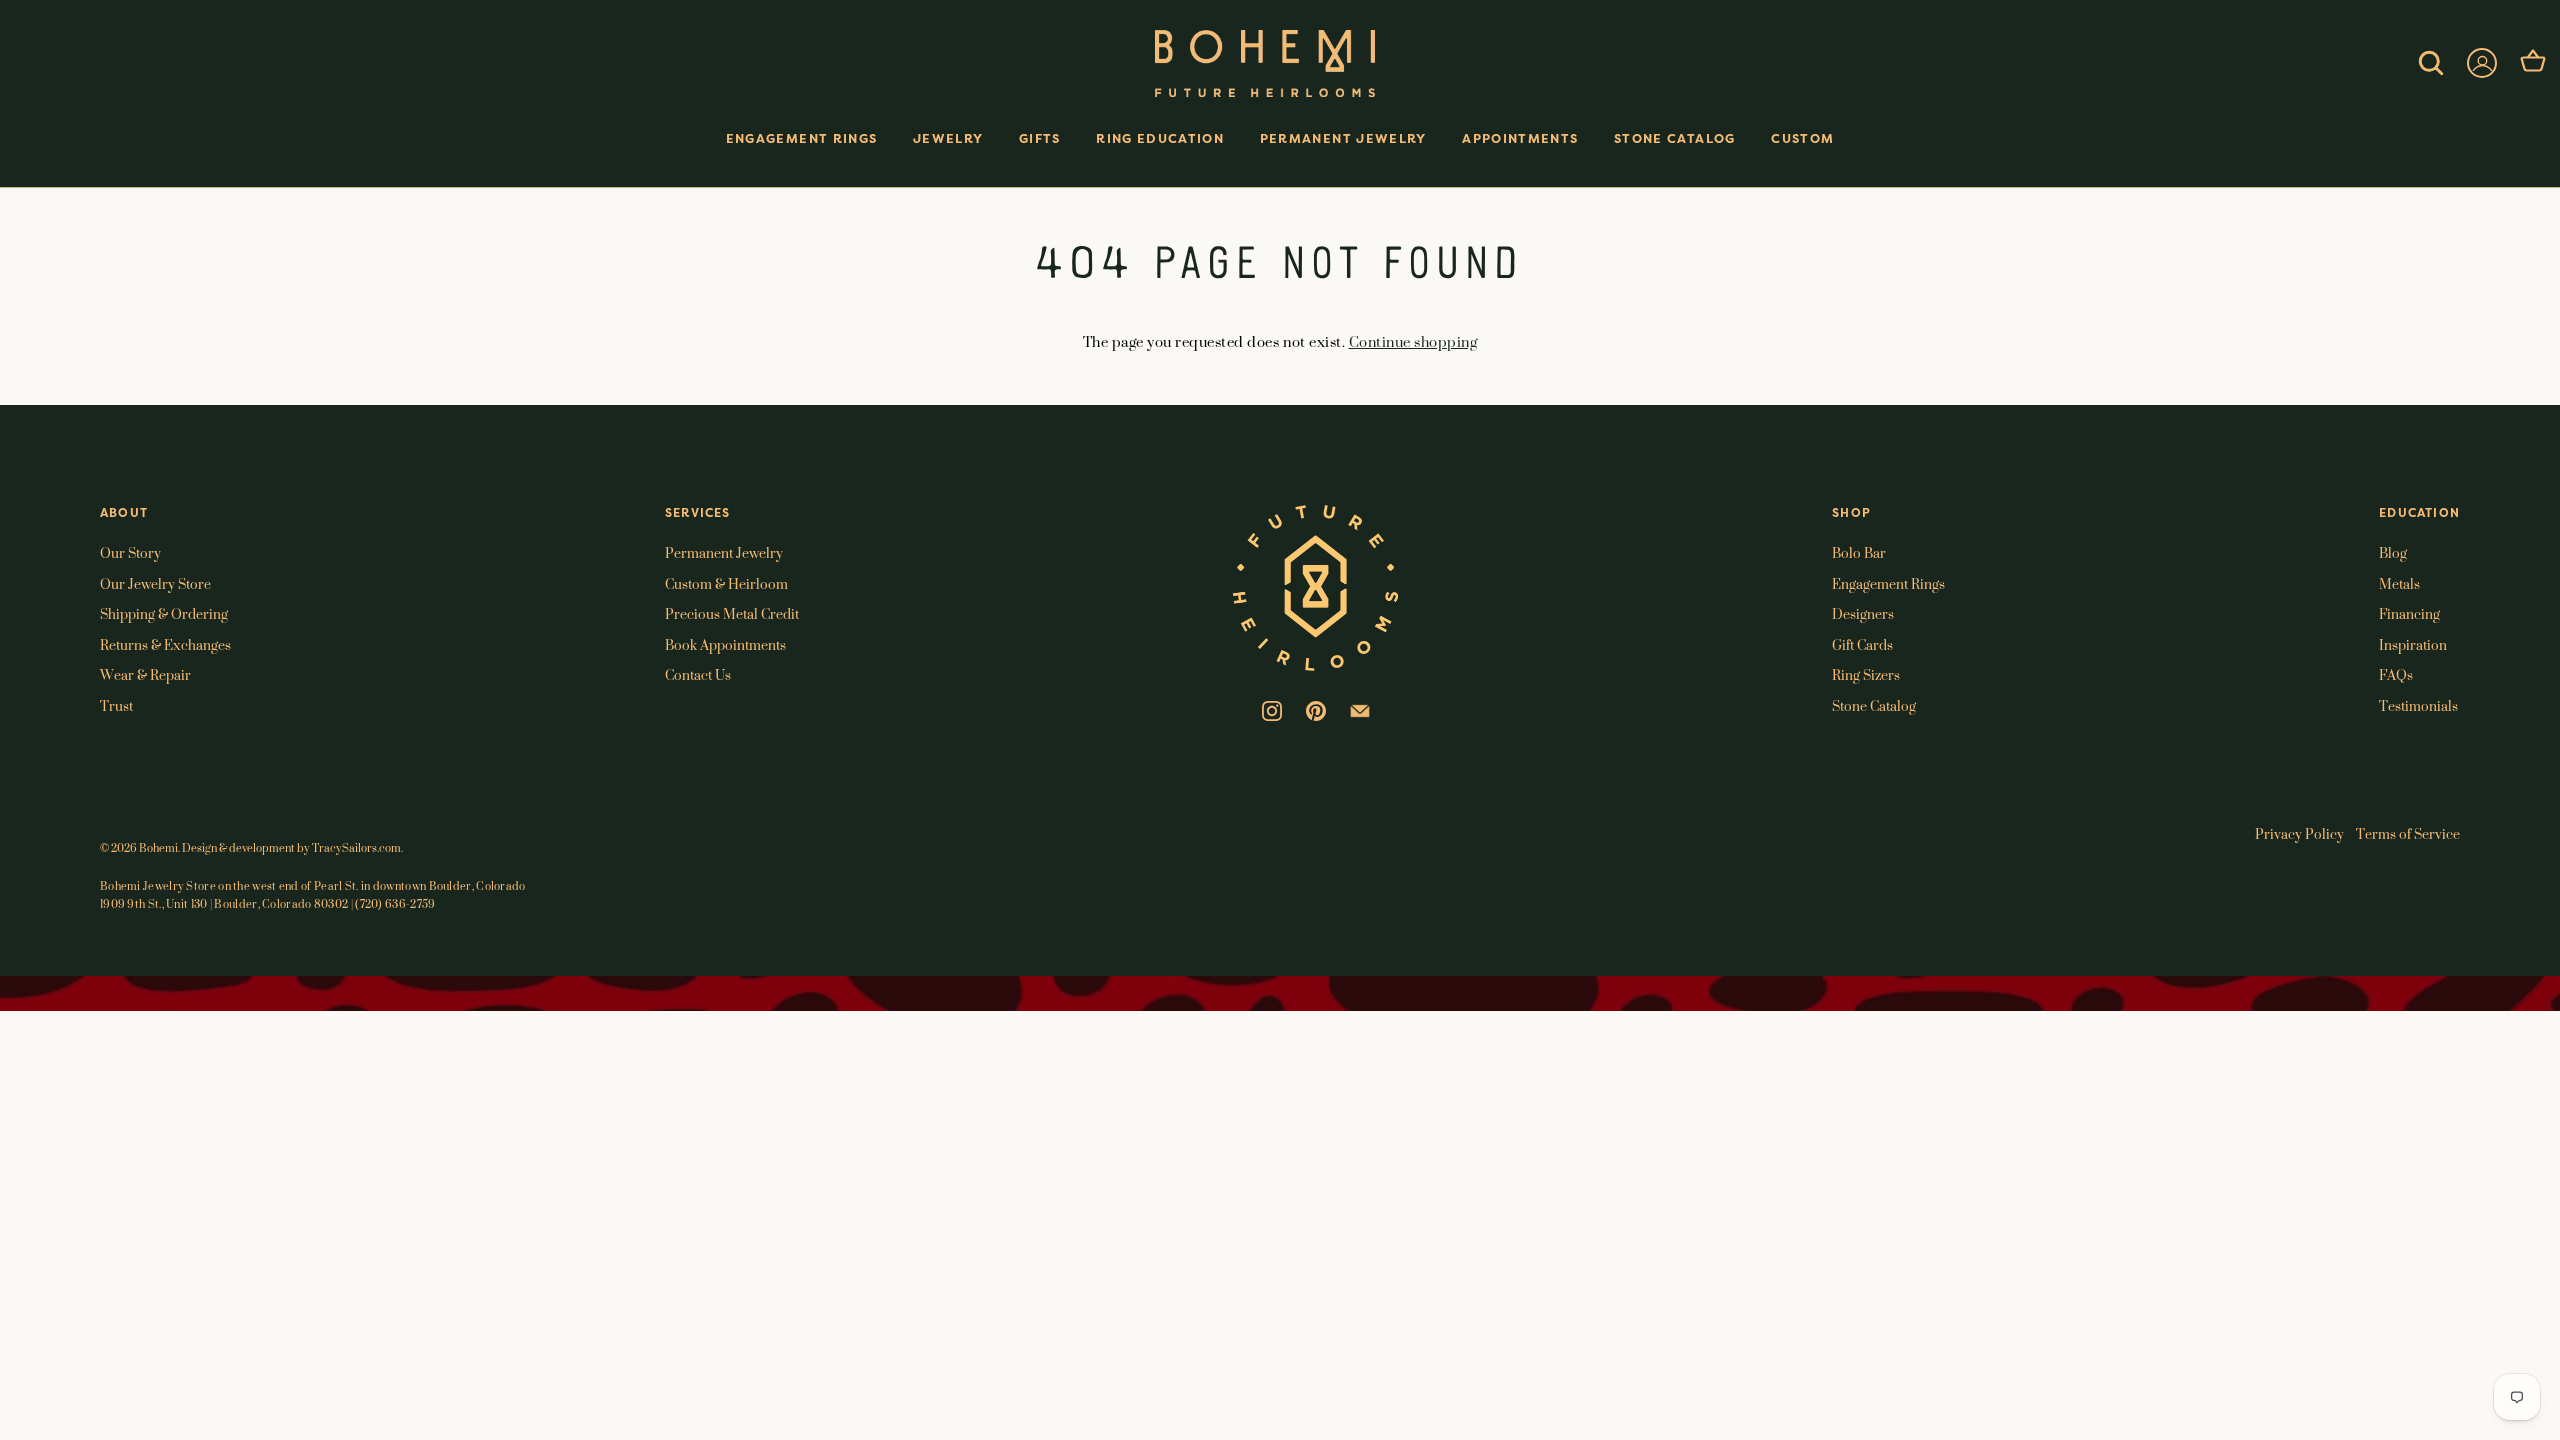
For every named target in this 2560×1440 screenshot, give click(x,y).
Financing (2409, 613)
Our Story (130, 552)
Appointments (1520, 138)
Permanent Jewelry (1343, 138)
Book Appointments (725, 644)
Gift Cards (1862, 644)
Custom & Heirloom (726, 583)
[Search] (2431, 63)
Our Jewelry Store (155, 583)
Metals (2399, 583)
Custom (1802, 138)
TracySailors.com (356, 848)
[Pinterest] (1316, 708)
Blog (2393, 552)
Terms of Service (2408, 833)
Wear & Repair (145, 674)
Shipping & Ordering (164, 613)
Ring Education (1160, 138)
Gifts (1040, 138)
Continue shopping (1413, 341)
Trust (116, 705)
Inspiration (2413, 644)
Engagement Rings (802, 138)
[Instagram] (1272, 708)
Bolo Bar (1859, 552)
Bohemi (158, 848)
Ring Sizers (1866, 674)
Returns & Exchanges (165, 644)
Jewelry (948, 138)
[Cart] (2533, 63)
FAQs (2396, 674)
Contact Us (698, 674)
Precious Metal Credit (732, 613)
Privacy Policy (2299, 833)
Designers (1863, 613)
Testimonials (2418, 705)
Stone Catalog (1675, 138)
